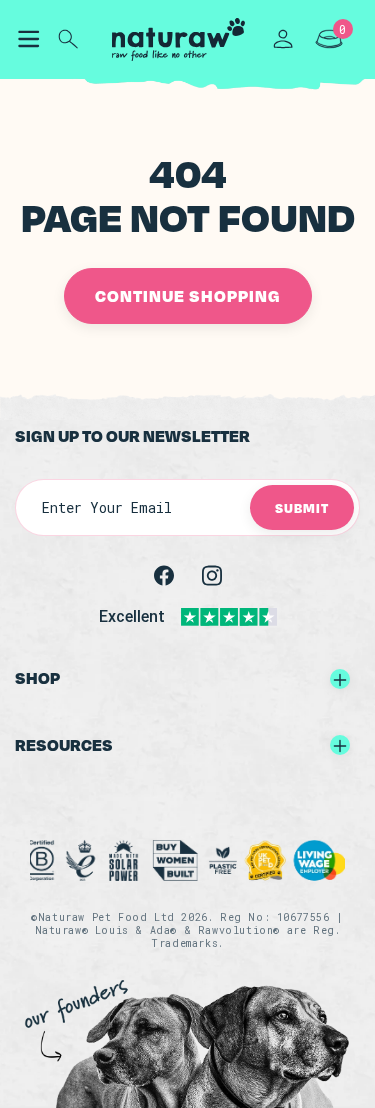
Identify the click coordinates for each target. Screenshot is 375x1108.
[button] (28, 39)
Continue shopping (188, 295)
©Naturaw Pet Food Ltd (103, 917)
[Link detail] (164, 574)
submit (302, 507)
